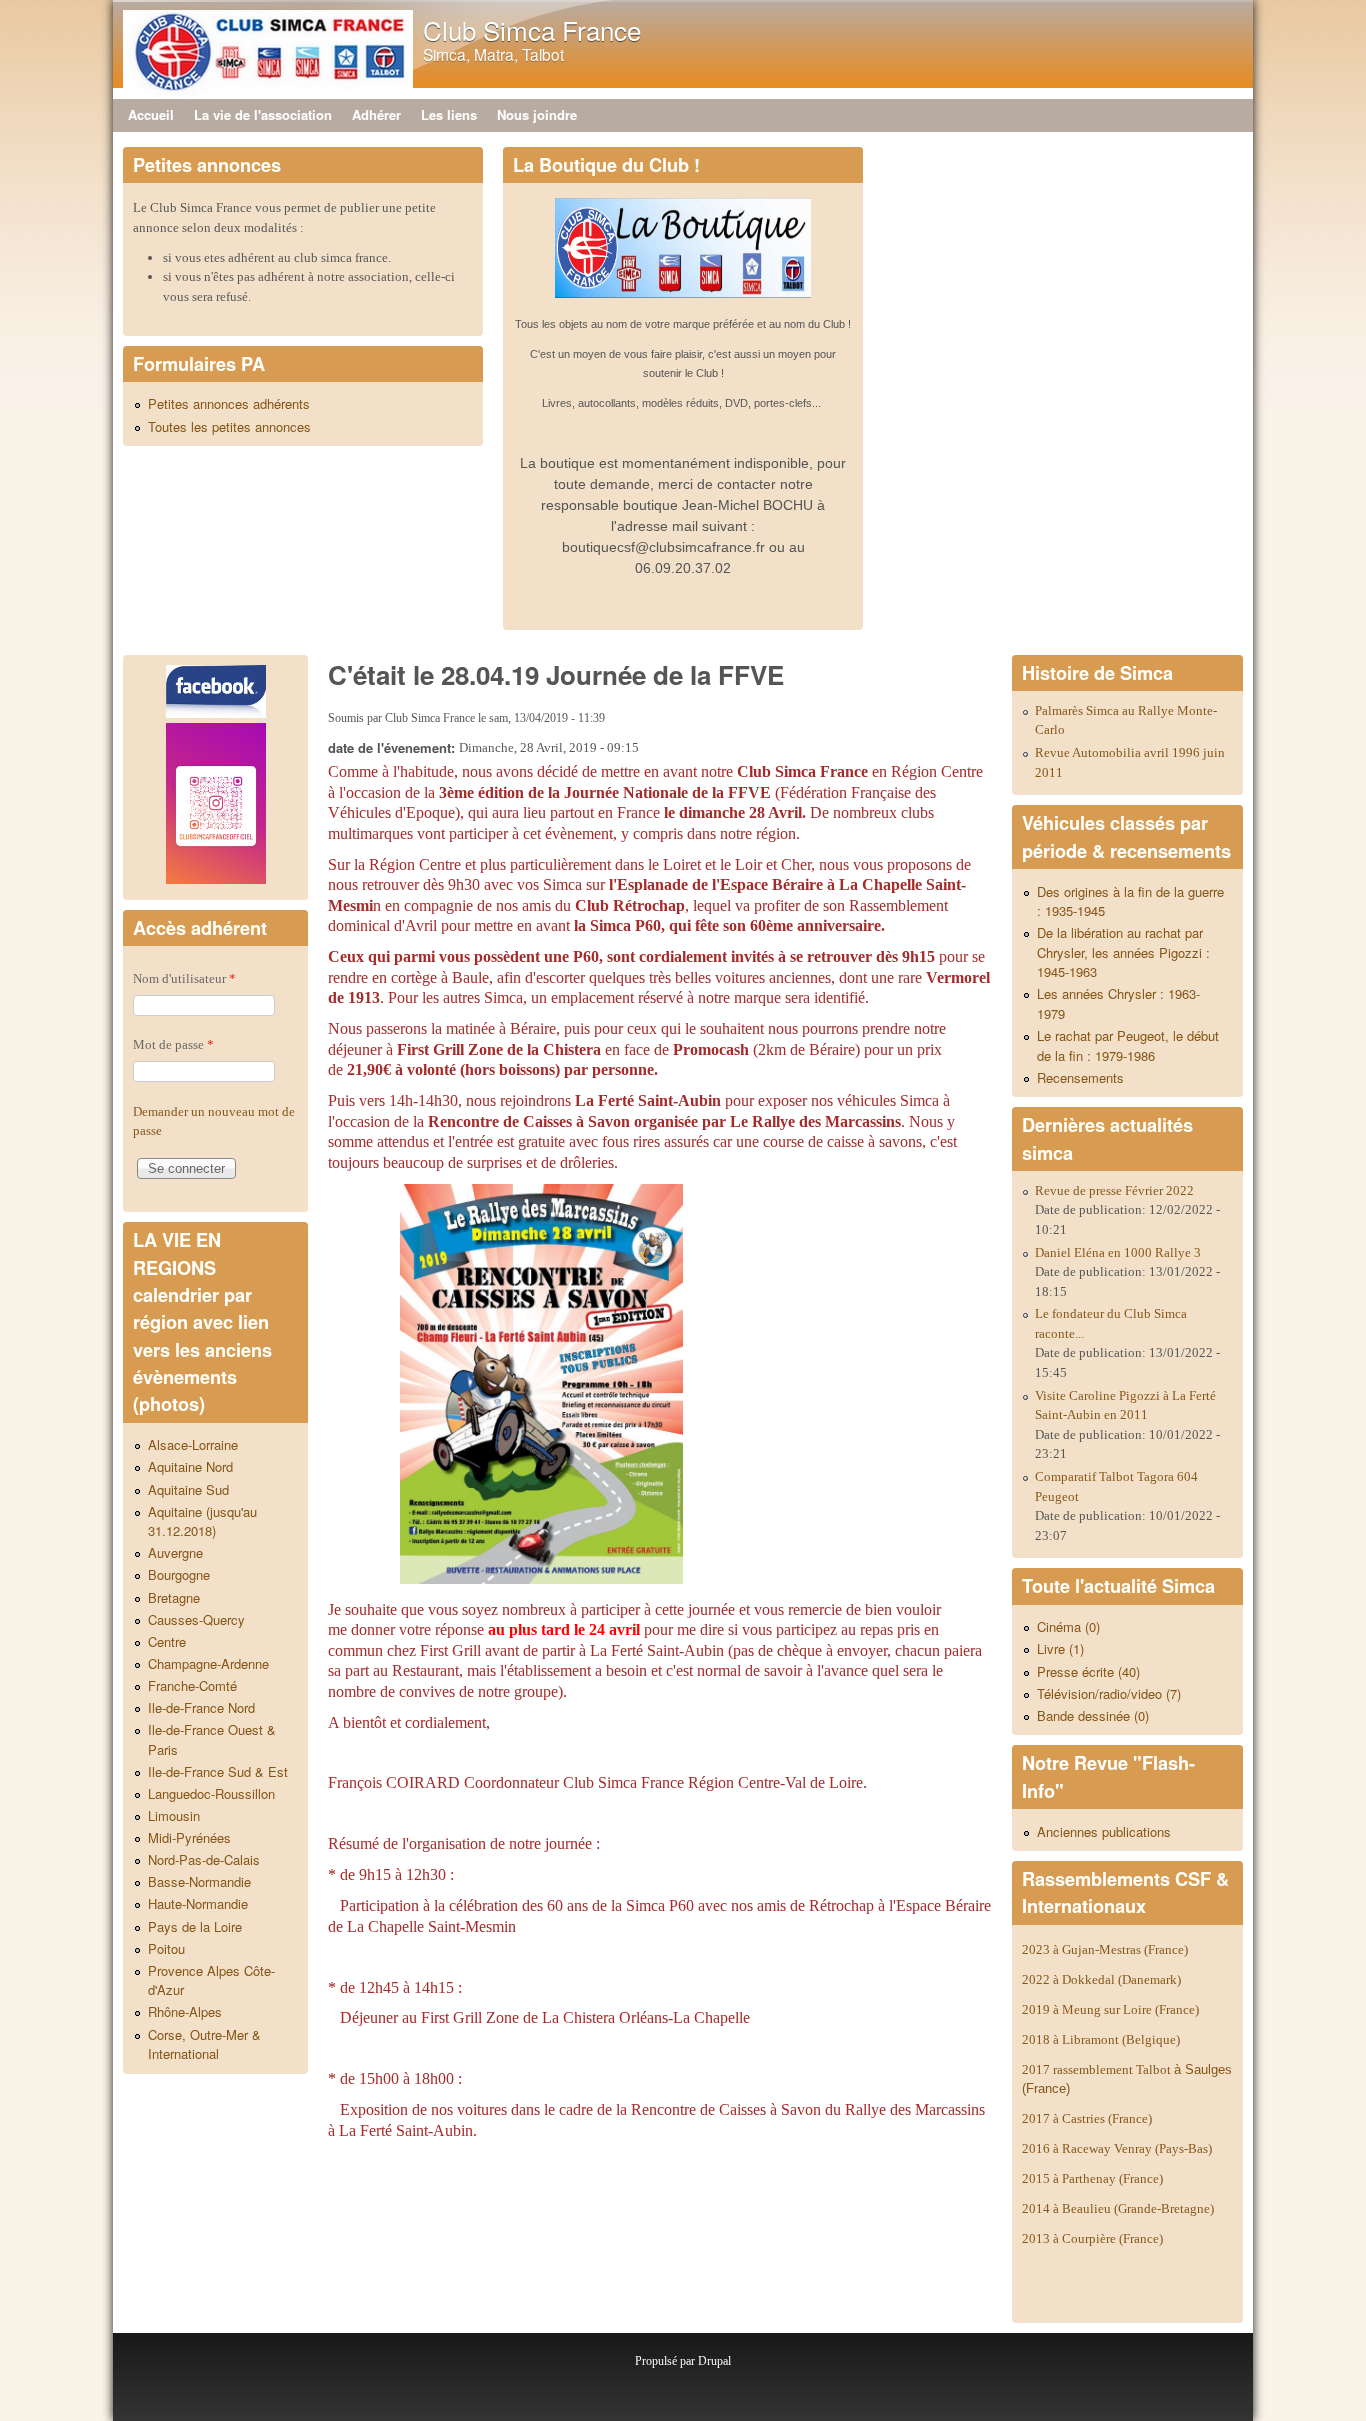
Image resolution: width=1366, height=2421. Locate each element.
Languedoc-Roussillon (211, 1793)
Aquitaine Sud (188, 1489)
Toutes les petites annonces (229, 426)
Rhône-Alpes (185, 2011)
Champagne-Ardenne (208, 1663)
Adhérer (376, 114)
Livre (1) (1060, 1648)
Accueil (151, 114)
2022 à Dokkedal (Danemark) (1103, 1979)
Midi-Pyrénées (189, 1837)
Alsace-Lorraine (193, 1444)
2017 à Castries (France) (1087, 2118)
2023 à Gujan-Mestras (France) (1105, 1949)
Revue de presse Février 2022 (1114, 1190)
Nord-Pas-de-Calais (204, 1859)
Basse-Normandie (199, 1881)
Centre (167, 1641)
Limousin (174, 1815)
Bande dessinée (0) (1093, 1715)
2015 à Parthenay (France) (1092, 2178)
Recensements (1080, 1077)
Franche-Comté (192, 1685)
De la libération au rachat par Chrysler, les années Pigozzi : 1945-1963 (1123, 952)
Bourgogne (179, 1574)
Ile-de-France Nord (201, 1707)
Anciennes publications (1104, 1831)
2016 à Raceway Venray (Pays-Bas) (1117, 2148)
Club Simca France (532, 29)
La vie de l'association (263, 114)
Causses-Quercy (196, 1619)
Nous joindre (537, 114)
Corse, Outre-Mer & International (204, 2044)
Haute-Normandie (198, 1903)
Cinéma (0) (1068, 1626)
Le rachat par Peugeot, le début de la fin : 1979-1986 (1128, 1045)
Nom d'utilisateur (184, 978)
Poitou (166, 1948)
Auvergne (175, 1552)
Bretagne (174, 1597)
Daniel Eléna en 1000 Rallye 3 (1118, 1252)
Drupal (714, 2361)
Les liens (449, 114)
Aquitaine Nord (190, 1466)
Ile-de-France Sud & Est (218, 1771)
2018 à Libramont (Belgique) (1101, 2039)
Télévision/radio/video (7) (1109, 1693)
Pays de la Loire (195, 1926)
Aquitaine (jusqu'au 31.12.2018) (202, 1521)
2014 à (1118, 2208)
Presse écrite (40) (1088, 1671)
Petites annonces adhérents (229, 403)
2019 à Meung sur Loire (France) (1110, 2009)
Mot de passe (173, 1044)
